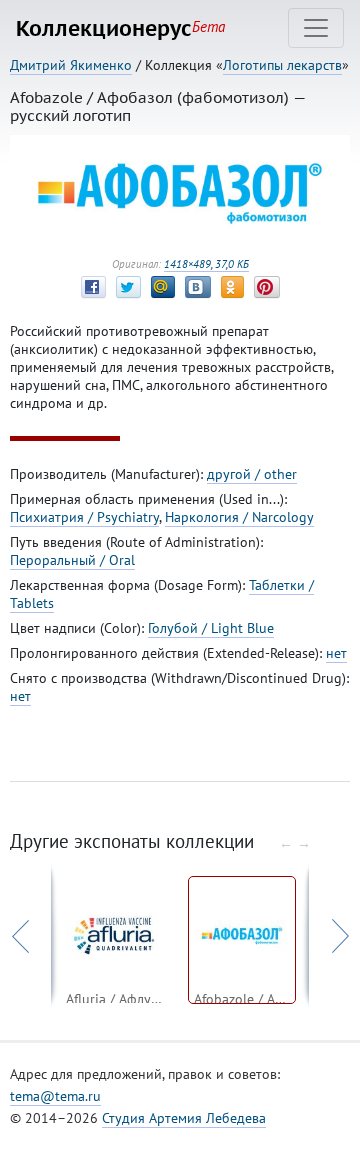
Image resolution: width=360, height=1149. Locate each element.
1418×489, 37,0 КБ (206, 264)
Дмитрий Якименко (71, 65)
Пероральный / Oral (72, 560)
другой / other (252, 474)
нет (336, 653)
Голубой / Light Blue (211, 628)
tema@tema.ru (55, 1096)
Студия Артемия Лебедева (184, 1118)
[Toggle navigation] (316, 28)
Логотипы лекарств (282, 65)
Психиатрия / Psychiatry (84, 517)
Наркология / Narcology (239, 517)
